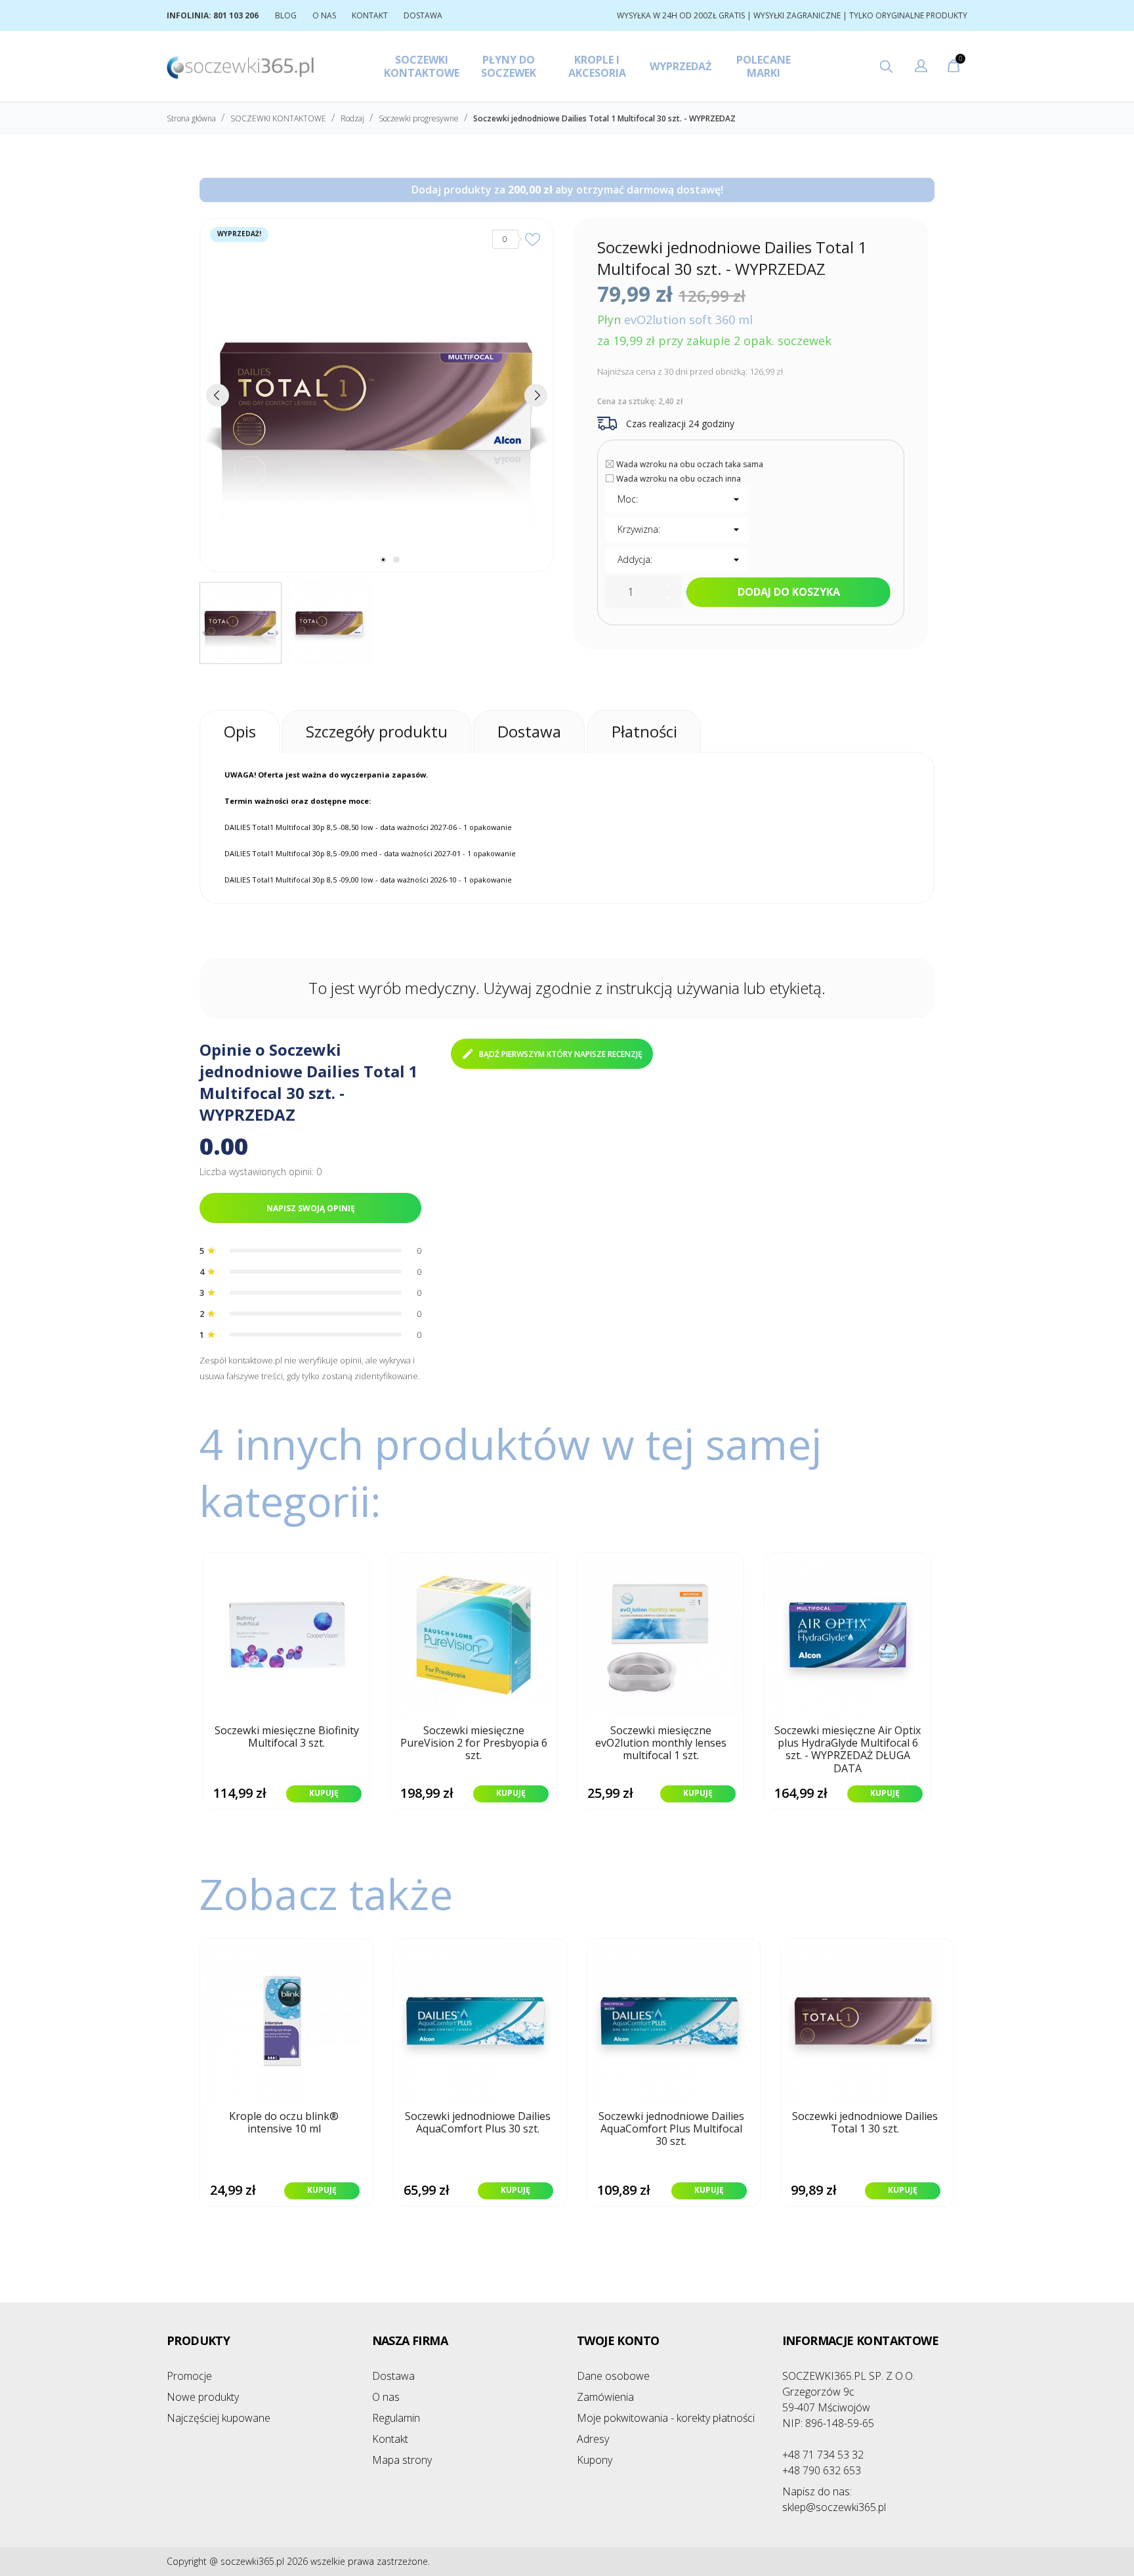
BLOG (286, 15)
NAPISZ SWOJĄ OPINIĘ (311, 1208)
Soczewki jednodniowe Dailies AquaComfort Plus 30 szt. (478, 2123)
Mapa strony (402, 2460)
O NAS (324, 15)
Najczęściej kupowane (219, 2418)
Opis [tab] (240, 731)
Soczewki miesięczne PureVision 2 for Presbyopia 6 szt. (474, 1743)
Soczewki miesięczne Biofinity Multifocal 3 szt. (287, 1737)
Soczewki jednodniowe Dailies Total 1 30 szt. (865, 2123)
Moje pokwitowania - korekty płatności (666, 2418)
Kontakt (390, 2439)
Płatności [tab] (644, 731)
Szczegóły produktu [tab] (377, 731)
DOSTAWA (423, 15)
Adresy (593, 2439)
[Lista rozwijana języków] (921, 68)
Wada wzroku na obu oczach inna (679, 479)
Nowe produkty (203, 2397)
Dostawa (393, 2376)
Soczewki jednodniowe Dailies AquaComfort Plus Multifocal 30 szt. (671, 2129)
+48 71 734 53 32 (823, 2455)
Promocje (189, 2376)
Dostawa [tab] (529, 731)
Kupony (595, 2460)
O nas (386, 2397)
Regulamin (396, 2418)
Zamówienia (605, 2397)
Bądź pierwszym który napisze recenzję (561, 1054)
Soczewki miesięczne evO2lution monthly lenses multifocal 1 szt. (661, 1743)
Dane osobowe (613, 2376)
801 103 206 (236, 15)
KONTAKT (370, 15)
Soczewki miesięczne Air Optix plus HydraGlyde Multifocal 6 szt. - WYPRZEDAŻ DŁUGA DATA (848, 1750)
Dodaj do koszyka (789, 592)
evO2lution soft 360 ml (688, 320)
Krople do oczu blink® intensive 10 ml (284, 2123)
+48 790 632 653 (822, 2470)
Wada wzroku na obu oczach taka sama (690, 464)
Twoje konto (618, 2340)
